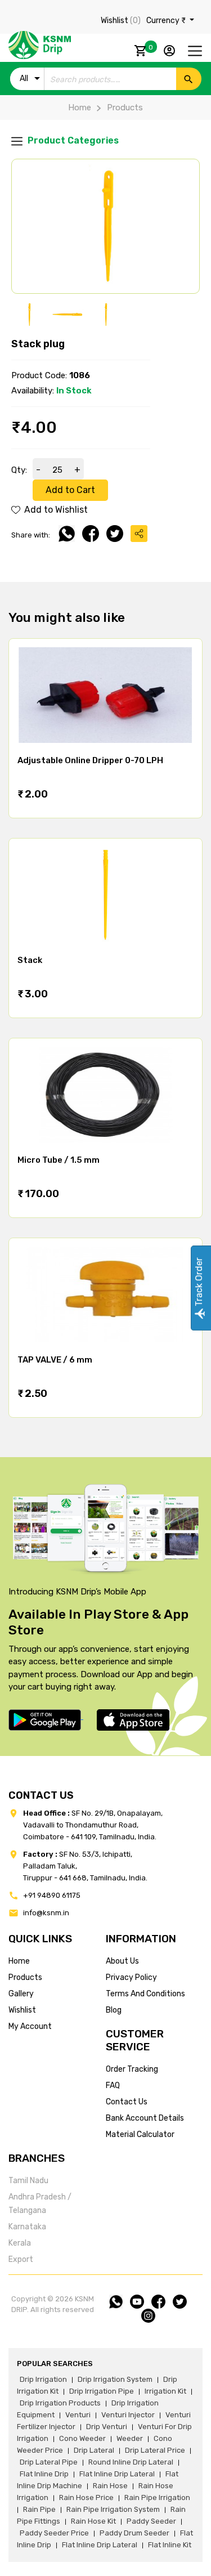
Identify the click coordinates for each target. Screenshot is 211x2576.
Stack (30, 960)
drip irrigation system (115, 2379)
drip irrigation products (60, 2403)
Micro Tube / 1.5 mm (59, 1160)
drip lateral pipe (49, 2462)
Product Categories (72, 140)
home (19, 1961)
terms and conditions (145, 1994)
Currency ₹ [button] (167, 21)
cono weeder (82, 2438)
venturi (78, 2415)
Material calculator (140, 2134)
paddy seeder (151, 2521)
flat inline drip (44, 2474)
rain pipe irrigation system (113, 2509)
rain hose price (86, 2497)
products (25, 1977)
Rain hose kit (93, 2521)
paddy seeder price (54, 2533)
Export (21, 2259)
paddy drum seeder (134, 2533)
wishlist (22, 2010)
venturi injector (128, 2415)
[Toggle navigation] (195, 51)
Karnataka (27, 2227)
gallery (21, 1994)
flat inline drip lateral (117, 2474)
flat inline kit (170, 2545)
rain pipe (39, 2509)
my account (30, 2026)
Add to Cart (70, 490)
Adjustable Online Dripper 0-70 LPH (90, 760)
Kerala (20, 2243)
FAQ (113, 2086)
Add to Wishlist (55, 510)
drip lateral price (155, 2450)
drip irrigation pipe (102, 2391)
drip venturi (107, 2427)
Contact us (127, 2102)
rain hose (110, 2486)
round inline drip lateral (131, 2462)
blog (114, 2010)
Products (125, 107)
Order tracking (132, 2069)
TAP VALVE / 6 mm (55, 1360)
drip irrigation (43, 2379)
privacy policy (131, 1977)
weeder (130, 2438)
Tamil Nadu (28, 2181)
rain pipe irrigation (157, 2497)
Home (80, 107)
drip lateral (94, 2450)
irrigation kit (165, 2391)
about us (122, 1961)
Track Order (199, 1283)
